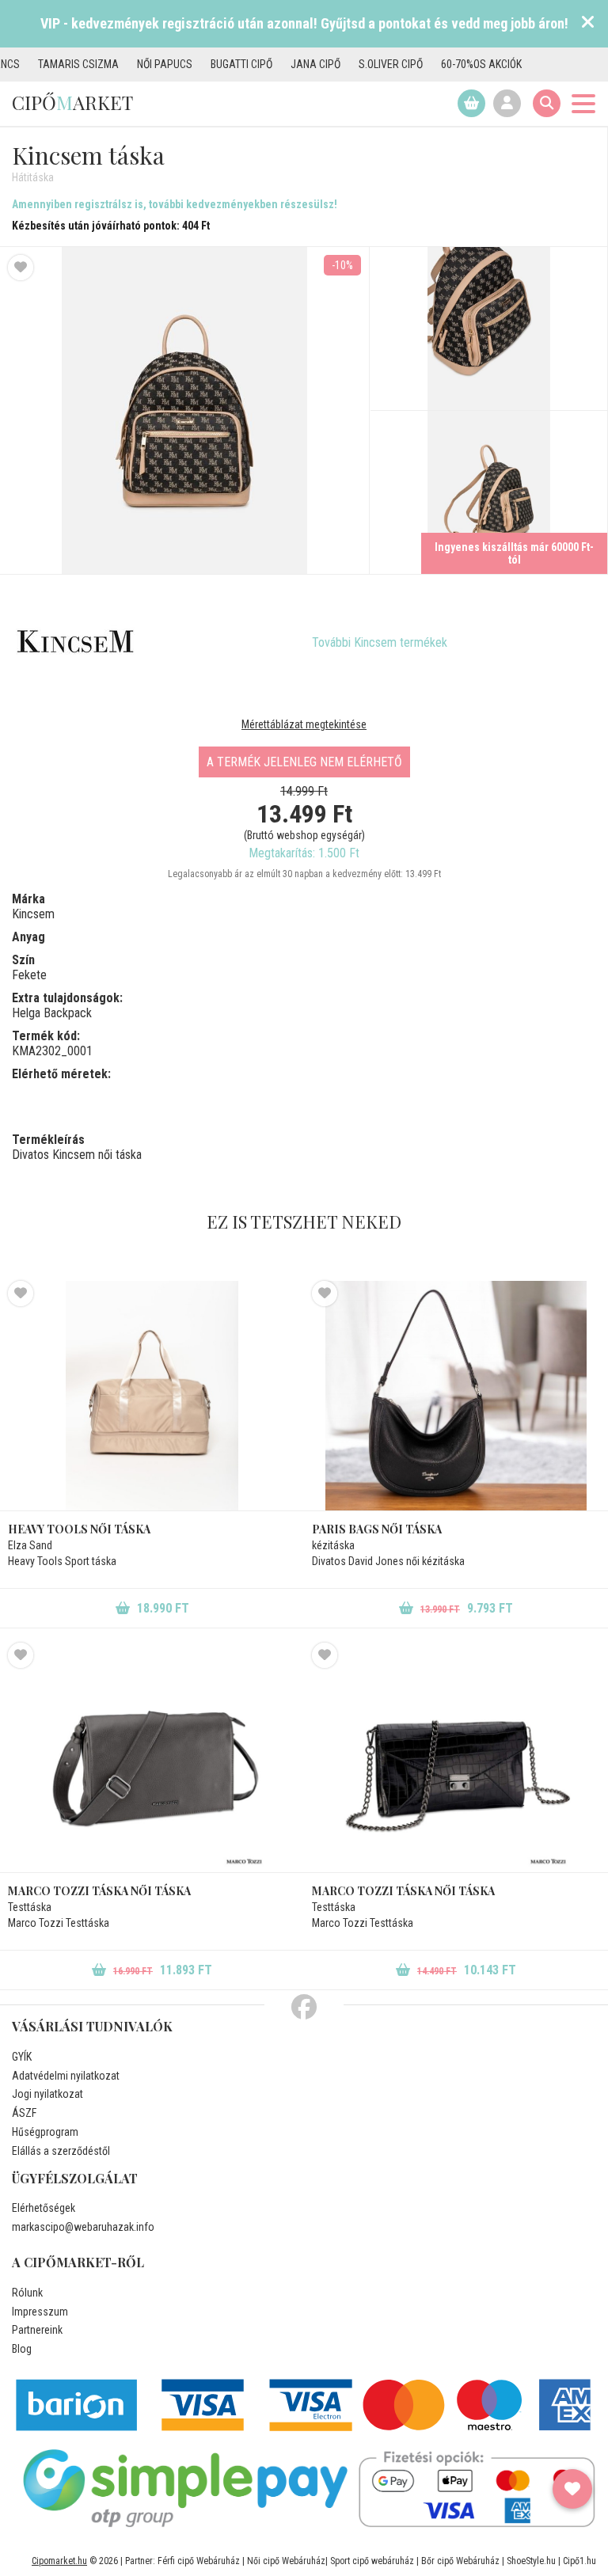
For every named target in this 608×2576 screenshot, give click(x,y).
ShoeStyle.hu (531, 2561)
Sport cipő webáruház (372, 2561)
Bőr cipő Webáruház (460, 2561)
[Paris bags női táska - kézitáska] (456, 1396)
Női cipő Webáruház (286, 2561)
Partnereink (37, 2330)
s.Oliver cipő (346, 64)
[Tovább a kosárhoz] (471, 103)
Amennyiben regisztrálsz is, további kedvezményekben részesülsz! (175, 204)
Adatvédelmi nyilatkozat (66, 2076)
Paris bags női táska (377, 1529)
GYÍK (22, 2057)
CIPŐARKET (72, 102)
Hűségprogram (45, 2132)
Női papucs (120, 64)
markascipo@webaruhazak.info (83, 2227)
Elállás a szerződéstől (61, 2151)
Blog (22, 2349)
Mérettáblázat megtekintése (304, 724)
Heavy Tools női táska (79, 1529)
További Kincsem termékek (380, 642)
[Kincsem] (75, 643)
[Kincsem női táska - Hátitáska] (489, 329)
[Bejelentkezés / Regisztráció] (507, 103)
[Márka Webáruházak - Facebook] (304, 2008)
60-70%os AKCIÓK (437, 64)
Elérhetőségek (44, 2208)
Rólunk (27, 2293)
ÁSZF (24, 2113)
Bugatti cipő (197, 64)
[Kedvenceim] (572, 2489)
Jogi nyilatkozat (47, 2094)
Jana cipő (271, 64)
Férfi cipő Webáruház (199, 2561)
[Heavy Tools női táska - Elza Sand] (152, 1396)
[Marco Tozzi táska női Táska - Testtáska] (456, 1757)
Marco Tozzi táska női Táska (403, 1891)
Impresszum (40, 2312)
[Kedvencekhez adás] (21, 268)
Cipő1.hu (579, 2561)
